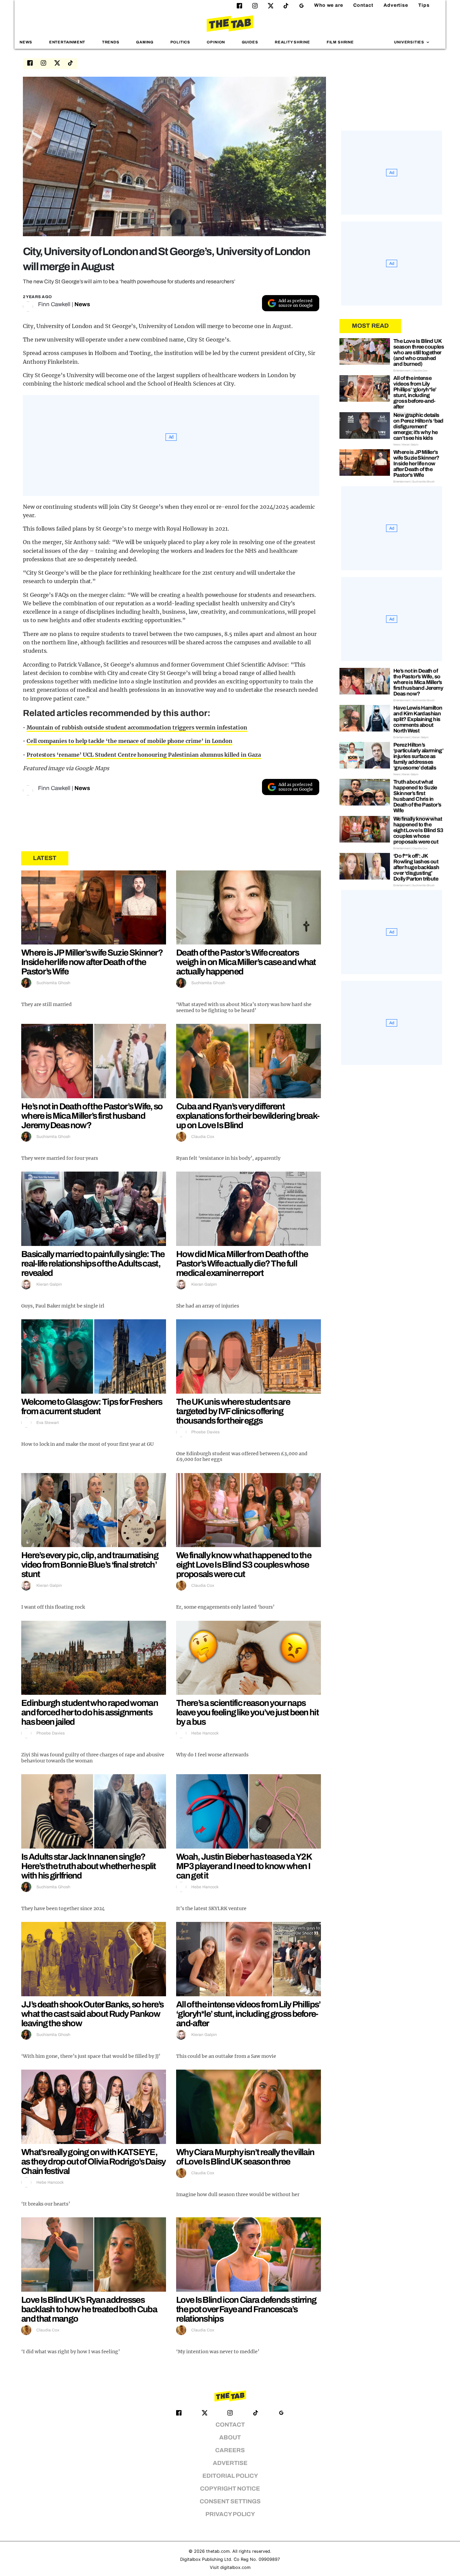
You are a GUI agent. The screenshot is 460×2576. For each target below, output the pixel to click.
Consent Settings (230, 2501)
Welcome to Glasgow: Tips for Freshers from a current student (92, 1406)
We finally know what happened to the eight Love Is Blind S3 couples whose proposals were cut (244, 1565)
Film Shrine (340, 42)
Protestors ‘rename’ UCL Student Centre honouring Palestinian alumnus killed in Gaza (144, 755)
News (26, 42)
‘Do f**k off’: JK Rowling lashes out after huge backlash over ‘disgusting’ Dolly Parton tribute (416, 867)
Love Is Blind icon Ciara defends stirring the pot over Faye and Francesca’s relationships (246, 2309)
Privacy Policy (230, 2514)
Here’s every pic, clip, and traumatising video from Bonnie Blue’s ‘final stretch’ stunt (90, 1565)
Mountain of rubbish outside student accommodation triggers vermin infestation (137, 727)
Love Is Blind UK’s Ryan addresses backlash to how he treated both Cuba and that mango (89, 2309)
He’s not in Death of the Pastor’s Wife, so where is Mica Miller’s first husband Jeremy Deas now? (92, 1116)
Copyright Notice (230, 2489)
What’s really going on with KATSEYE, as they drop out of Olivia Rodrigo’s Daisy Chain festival (93, 2161)
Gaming (145, 42)
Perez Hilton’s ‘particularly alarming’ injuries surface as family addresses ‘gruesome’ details (418, 756)
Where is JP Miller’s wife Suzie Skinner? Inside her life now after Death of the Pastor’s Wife (92, 962)
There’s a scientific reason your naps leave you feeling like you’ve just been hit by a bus (247, 1712)
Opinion (216, 42)
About (230, 2438)
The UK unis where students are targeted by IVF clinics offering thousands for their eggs (233, 1411)
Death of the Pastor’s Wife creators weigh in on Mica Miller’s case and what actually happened (246, 962)
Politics (180, 42)
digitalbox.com (235, 2567)
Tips (424, 5)
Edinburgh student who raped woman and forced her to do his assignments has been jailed (90, 1712)
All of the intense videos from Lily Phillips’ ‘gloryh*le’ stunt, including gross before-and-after (248, 2014)
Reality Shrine (292, 42)
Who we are (329, 5)
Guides (250, 42)
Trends (111, 42)
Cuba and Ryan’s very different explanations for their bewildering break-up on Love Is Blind (248, 1116)
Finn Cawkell (54, 304)
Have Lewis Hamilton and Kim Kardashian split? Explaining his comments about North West (418, 719)
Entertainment (67, 42)
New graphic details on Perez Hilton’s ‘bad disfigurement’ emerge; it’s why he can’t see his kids (418, 426)
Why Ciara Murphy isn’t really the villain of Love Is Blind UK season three (245, 2157)
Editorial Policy (230, 2476)
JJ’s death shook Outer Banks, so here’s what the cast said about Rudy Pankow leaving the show (92, 2014)
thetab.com (218, 2551)
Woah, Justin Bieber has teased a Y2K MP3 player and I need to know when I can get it (244, 1866)
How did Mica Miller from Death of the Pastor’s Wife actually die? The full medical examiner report (242, 1263)
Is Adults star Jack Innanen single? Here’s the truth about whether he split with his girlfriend (89, 1866)
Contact (363, 5)
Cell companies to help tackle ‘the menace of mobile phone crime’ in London (129, 741)
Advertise (396, 5)
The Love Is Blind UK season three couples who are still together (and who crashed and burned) (419, 352)
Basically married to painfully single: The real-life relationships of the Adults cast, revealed (93, 1263)
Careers (230, 2450)
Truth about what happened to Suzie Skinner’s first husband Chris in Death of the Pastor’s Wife (417, 796)
